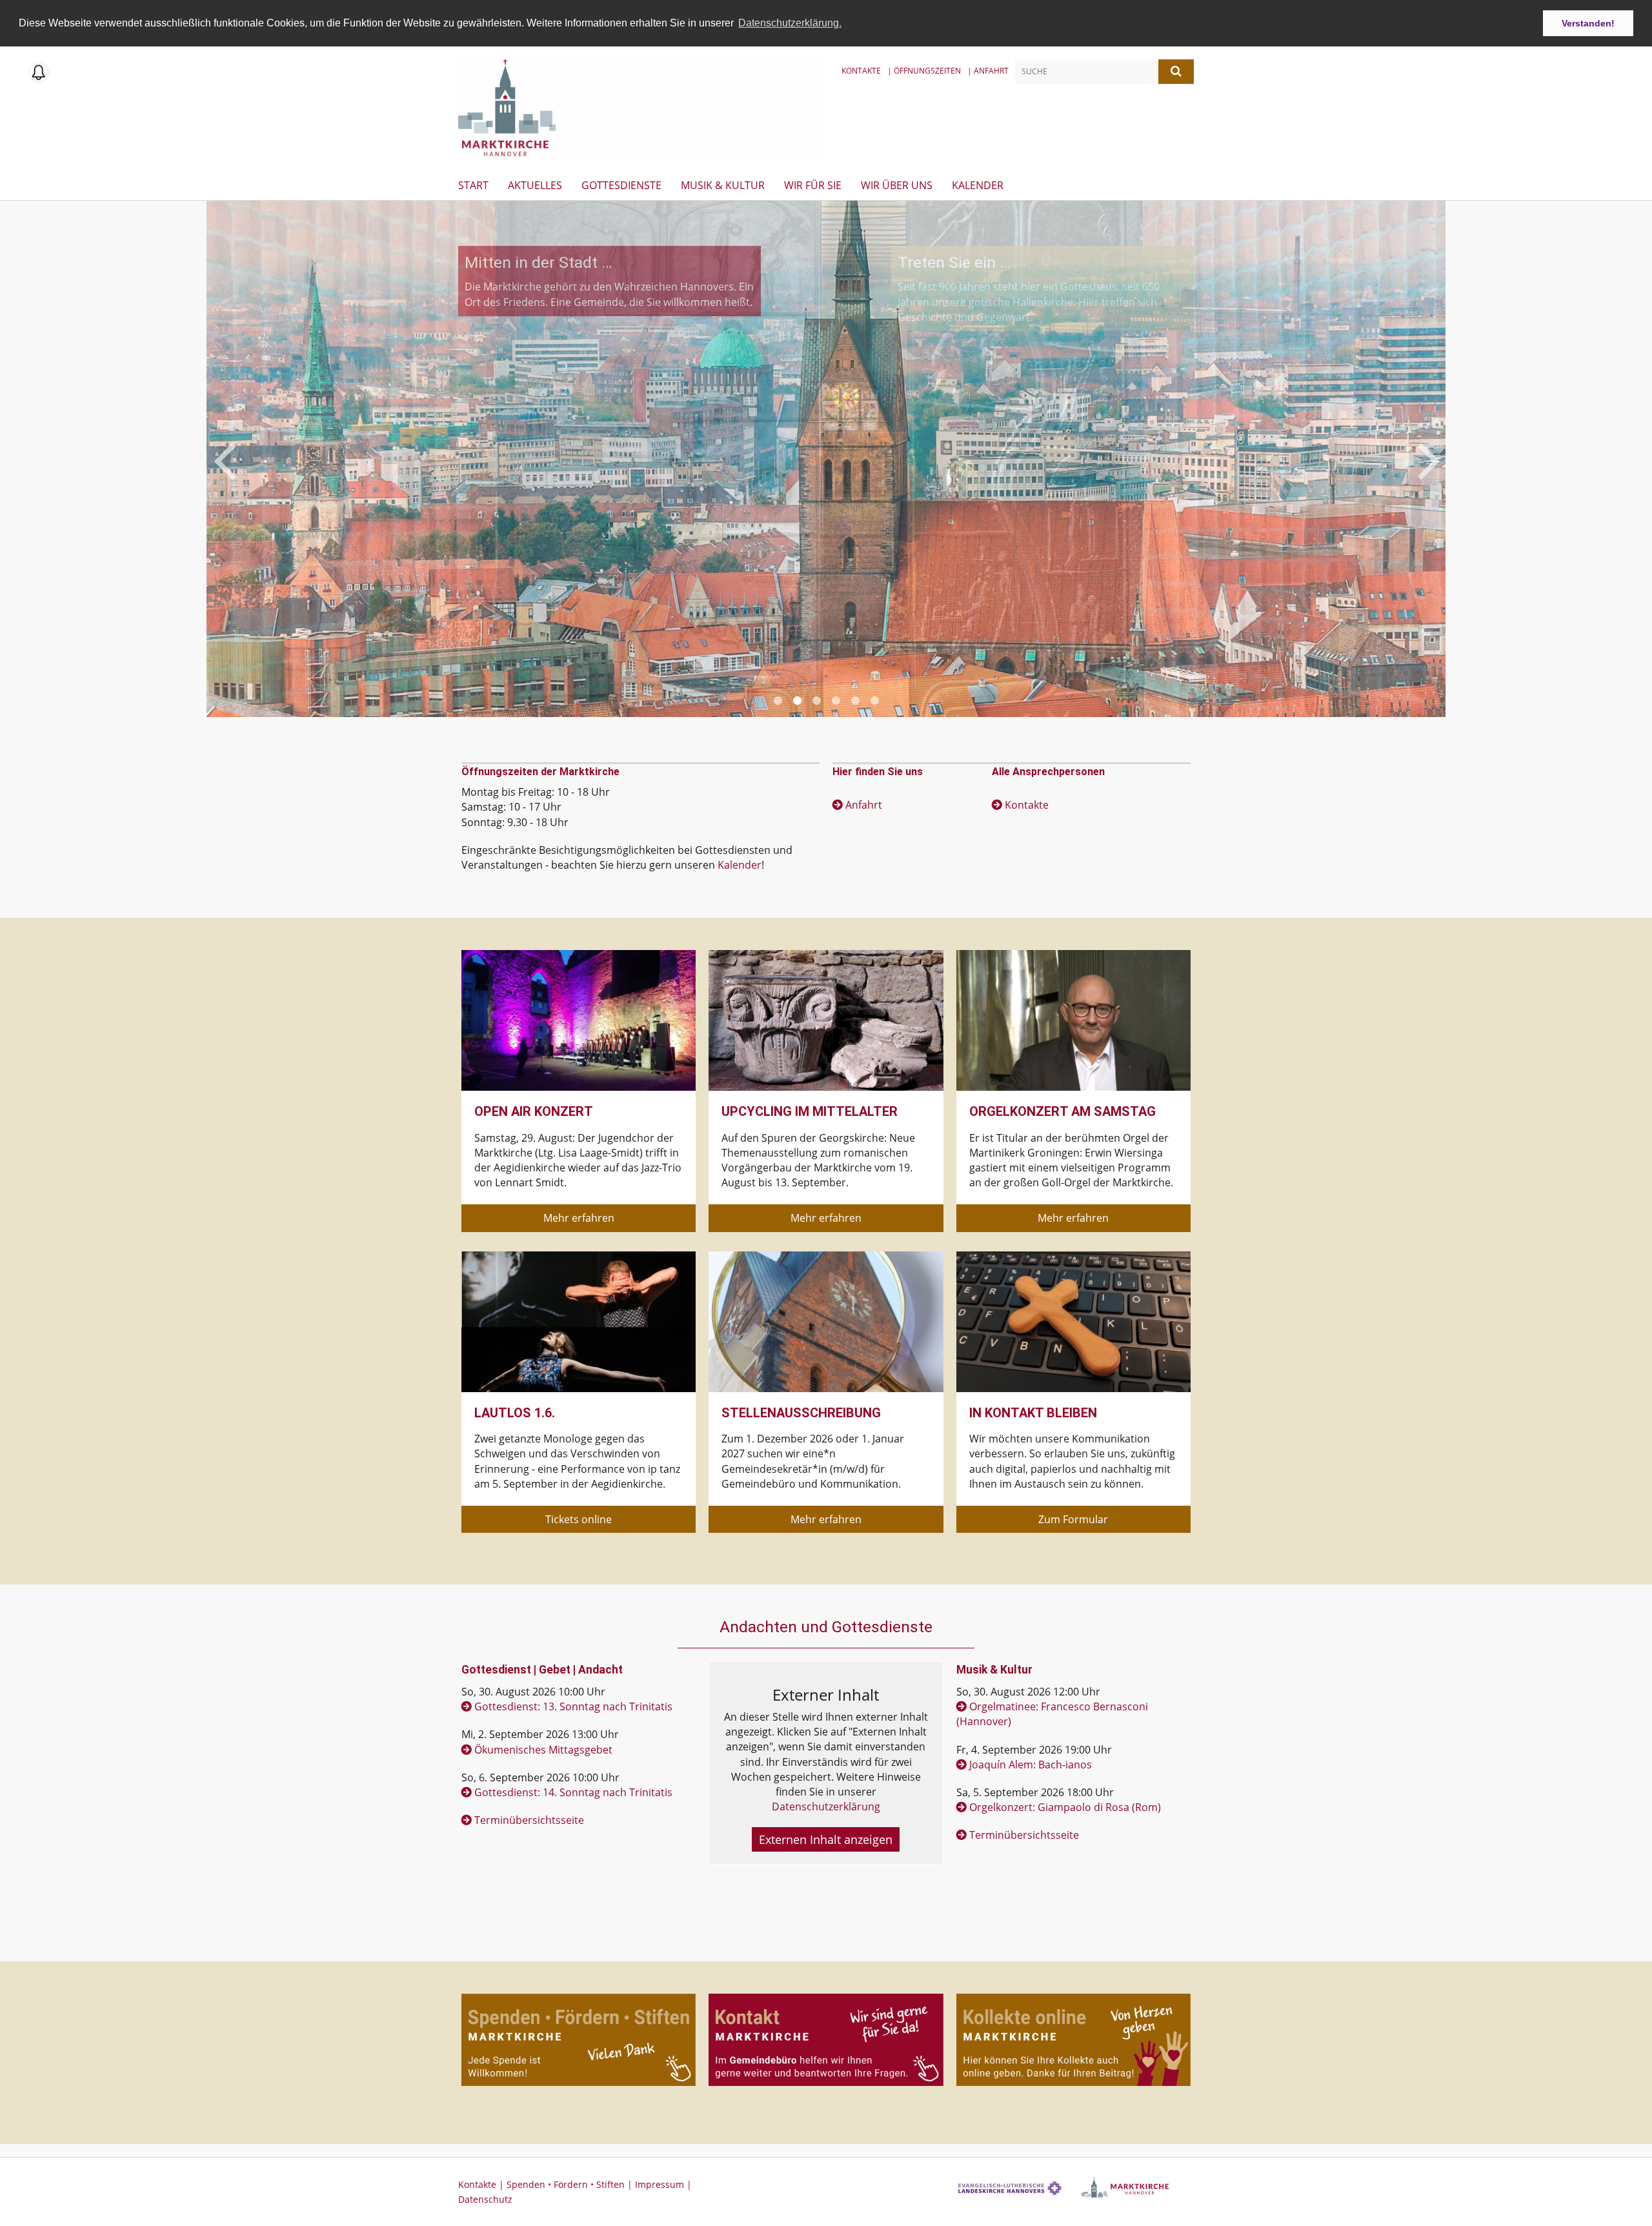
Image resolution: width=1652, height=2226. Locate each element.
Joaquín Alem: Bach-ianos (1031, 1765)
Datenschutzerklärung (826, 1806)
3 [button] (816, 701)
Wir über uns (897, 185)
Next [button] (1429, 459)
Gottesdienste (621, 185)
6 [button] (874, 701)
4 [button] (836, 701)
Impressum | (663, 2184)
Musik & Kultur (723, 185)
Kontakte (861, 71)
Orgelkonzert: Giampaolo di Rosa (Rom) (1065, 1807)
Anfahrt (864, 805)
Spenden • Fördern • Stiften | (571, 2184)
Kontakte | (482, 2184)
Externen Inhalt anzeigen (826, 1839)
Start (473, 185)
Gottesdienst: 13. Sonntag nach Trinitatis (573, 1706)
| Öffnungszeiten (924, 71)
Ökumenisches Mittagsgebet (543, 1750)
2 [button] (797, 701)
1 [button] (778, 701)
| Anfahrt (988, 71)
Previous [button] (224, 459)
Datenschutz (485, 2199)
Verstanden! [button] (1588, 23)
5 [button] (855, 701)
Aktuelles (535, 185)
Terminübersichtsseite (529, 1820)
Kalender (978, 185)
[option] (826, 459)
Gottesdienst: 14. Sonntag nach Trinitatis (573, 1792)
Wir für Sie (813, 185)
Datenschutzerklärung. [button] (790, 23)
